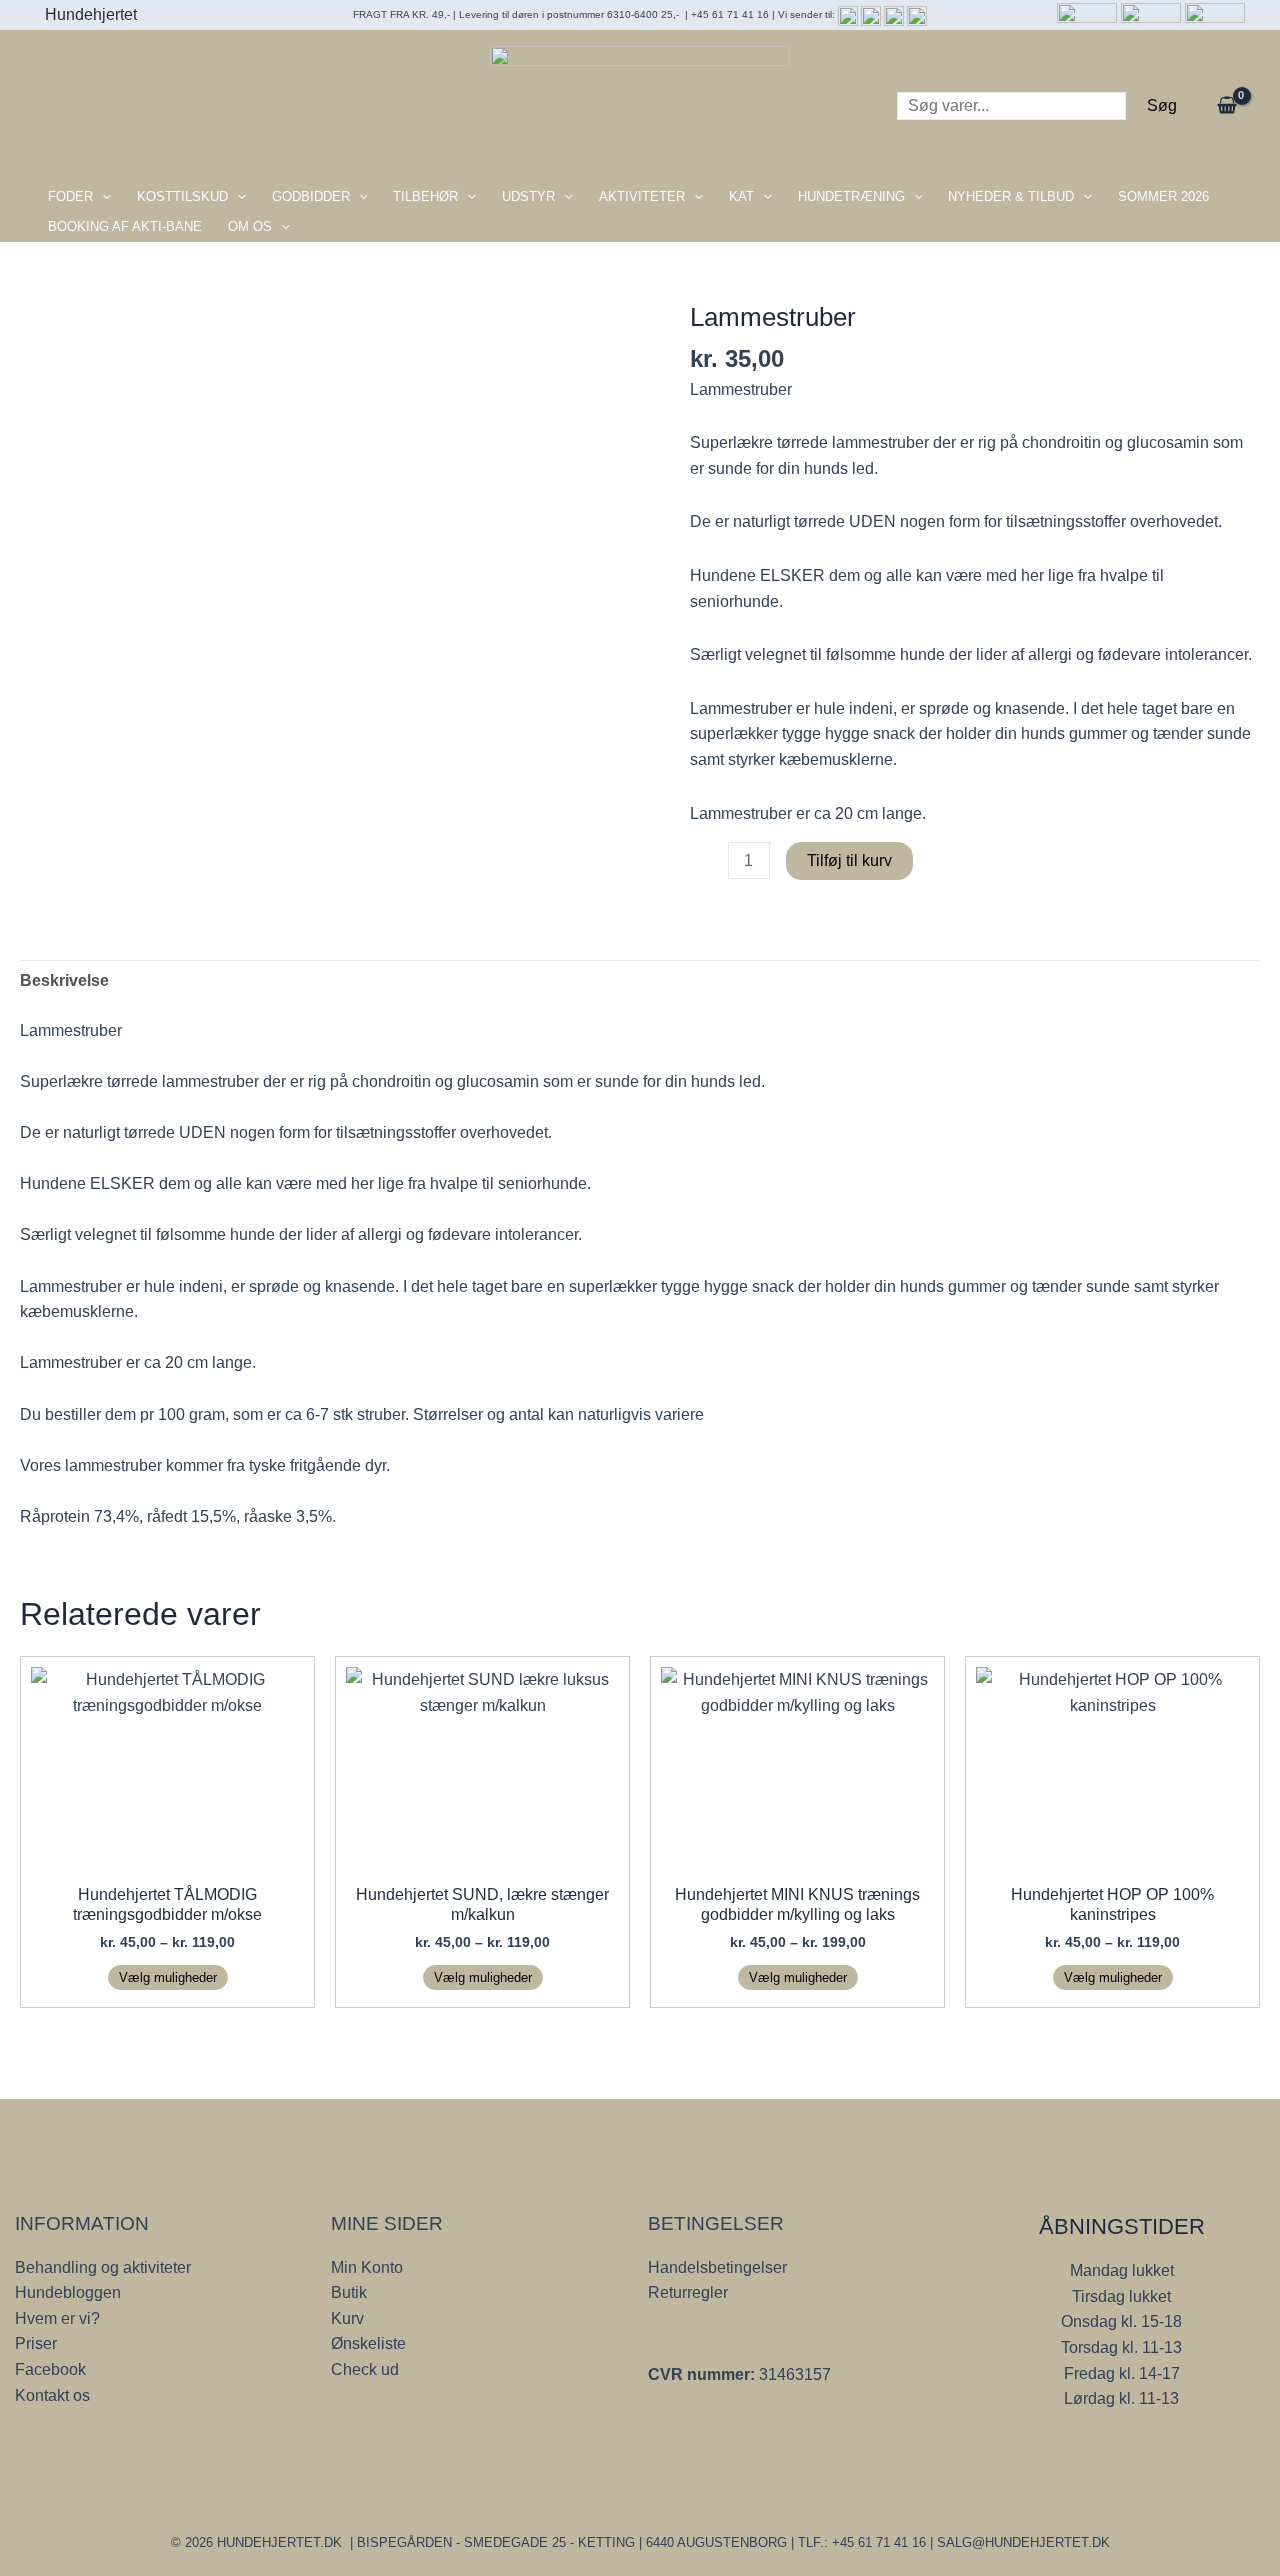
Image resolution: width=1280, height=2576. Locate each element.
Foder (70, 196)
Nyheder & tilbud (1011, 196)
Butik (349, 2292)
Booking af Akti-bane (125, 226)
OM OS (250, 226)
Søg (1162, 105)
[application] (102, 197)
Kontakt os (52, 2395)
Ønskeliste (368, 2343)
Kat (741, 196)
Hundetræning (851, 196)
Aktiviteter (642, 196)
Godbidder (311, 196)
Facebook (50, 2369)
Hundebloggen (68, 2292)
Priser (36, 2343)
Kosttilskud (182, 196)
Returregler (688, 2292)
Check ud (365, 2369)
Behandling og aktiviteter (103, 2267)
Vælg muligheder (168, 1977)
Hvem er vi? (57, 2318)
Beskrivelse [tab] (64, 980)
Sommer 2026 (1163, 196)
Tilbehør (425, 196)
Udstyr (528, 196)
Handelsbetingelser (717, 2267)
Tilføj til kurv (849, 860)
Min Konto (367, 2267)
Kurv (347, 2318)
